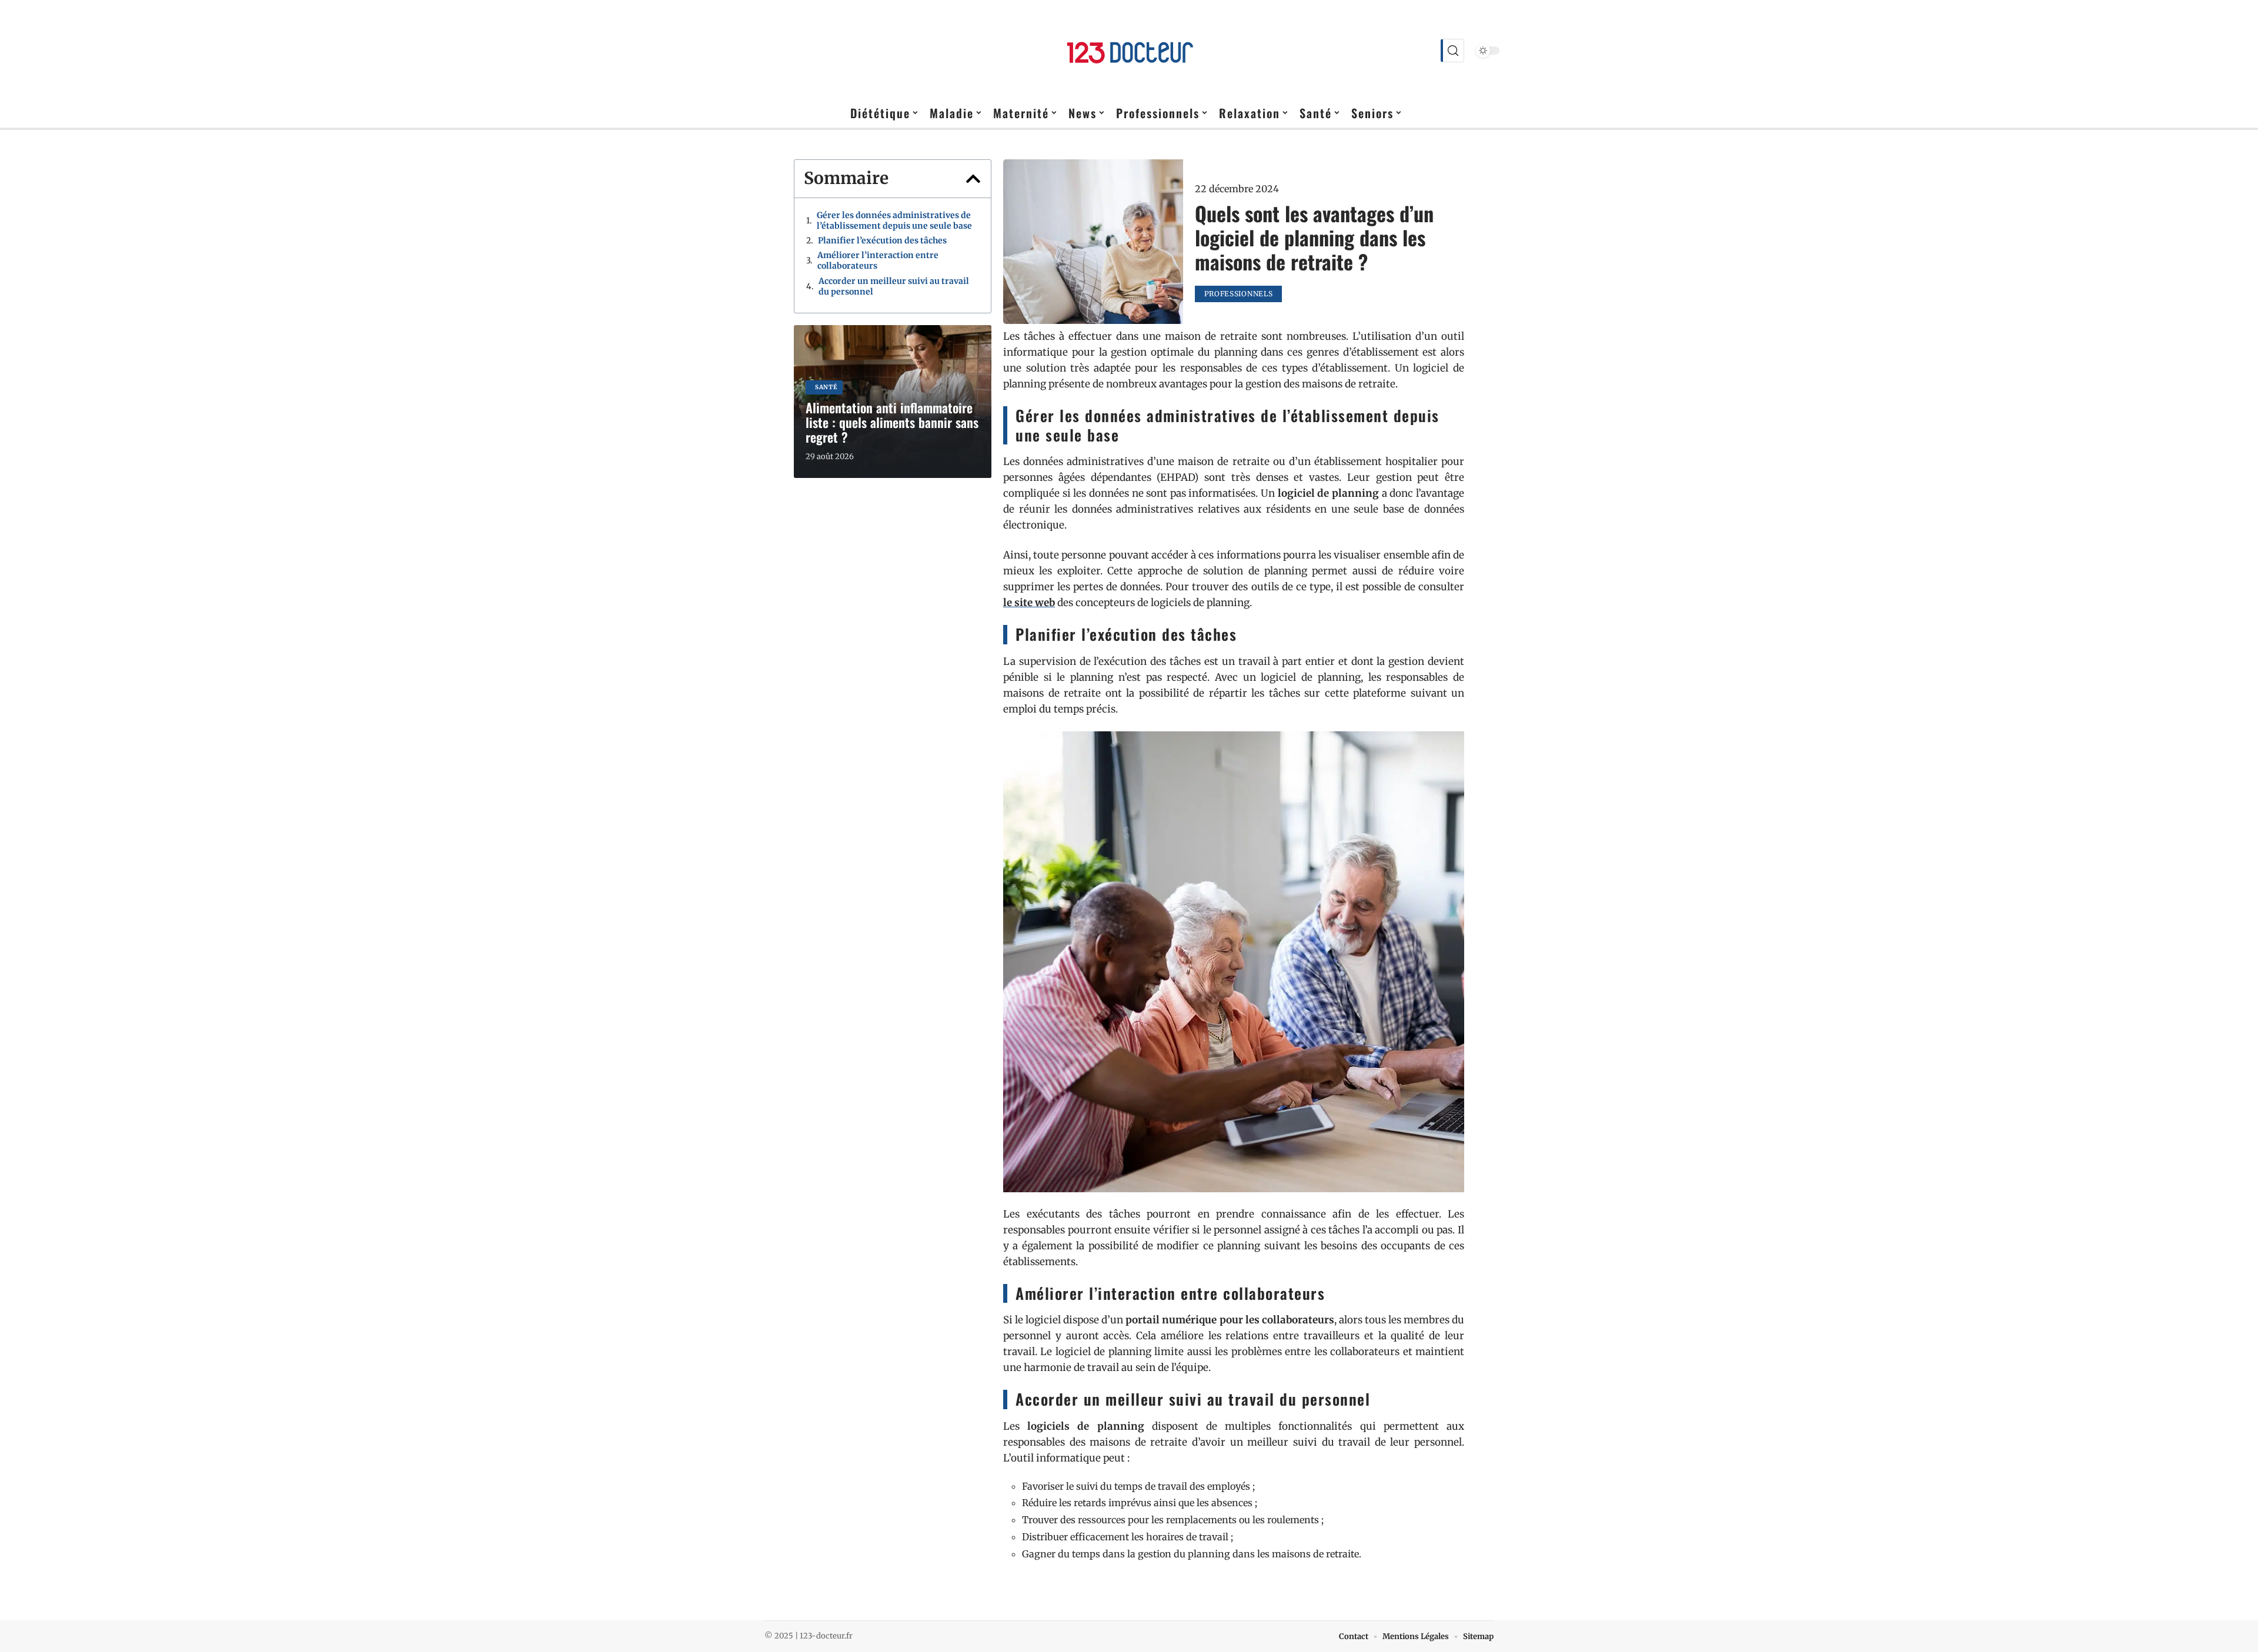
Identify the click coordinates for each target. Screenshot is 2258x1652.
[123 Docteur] (1129, 51)
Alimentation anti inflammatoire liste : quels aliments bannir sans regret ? (892, 422)
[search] (1452, 51)
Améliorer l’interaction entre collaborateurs (878, 260)
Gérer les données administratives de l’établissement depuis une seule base (894, 220)
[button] (973, 179)
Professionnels (1239, 294)
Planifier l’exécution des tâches (882, 240)
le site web (1029, 603)
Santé (826, 387)
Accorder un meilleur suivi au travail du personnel (894, 286)
